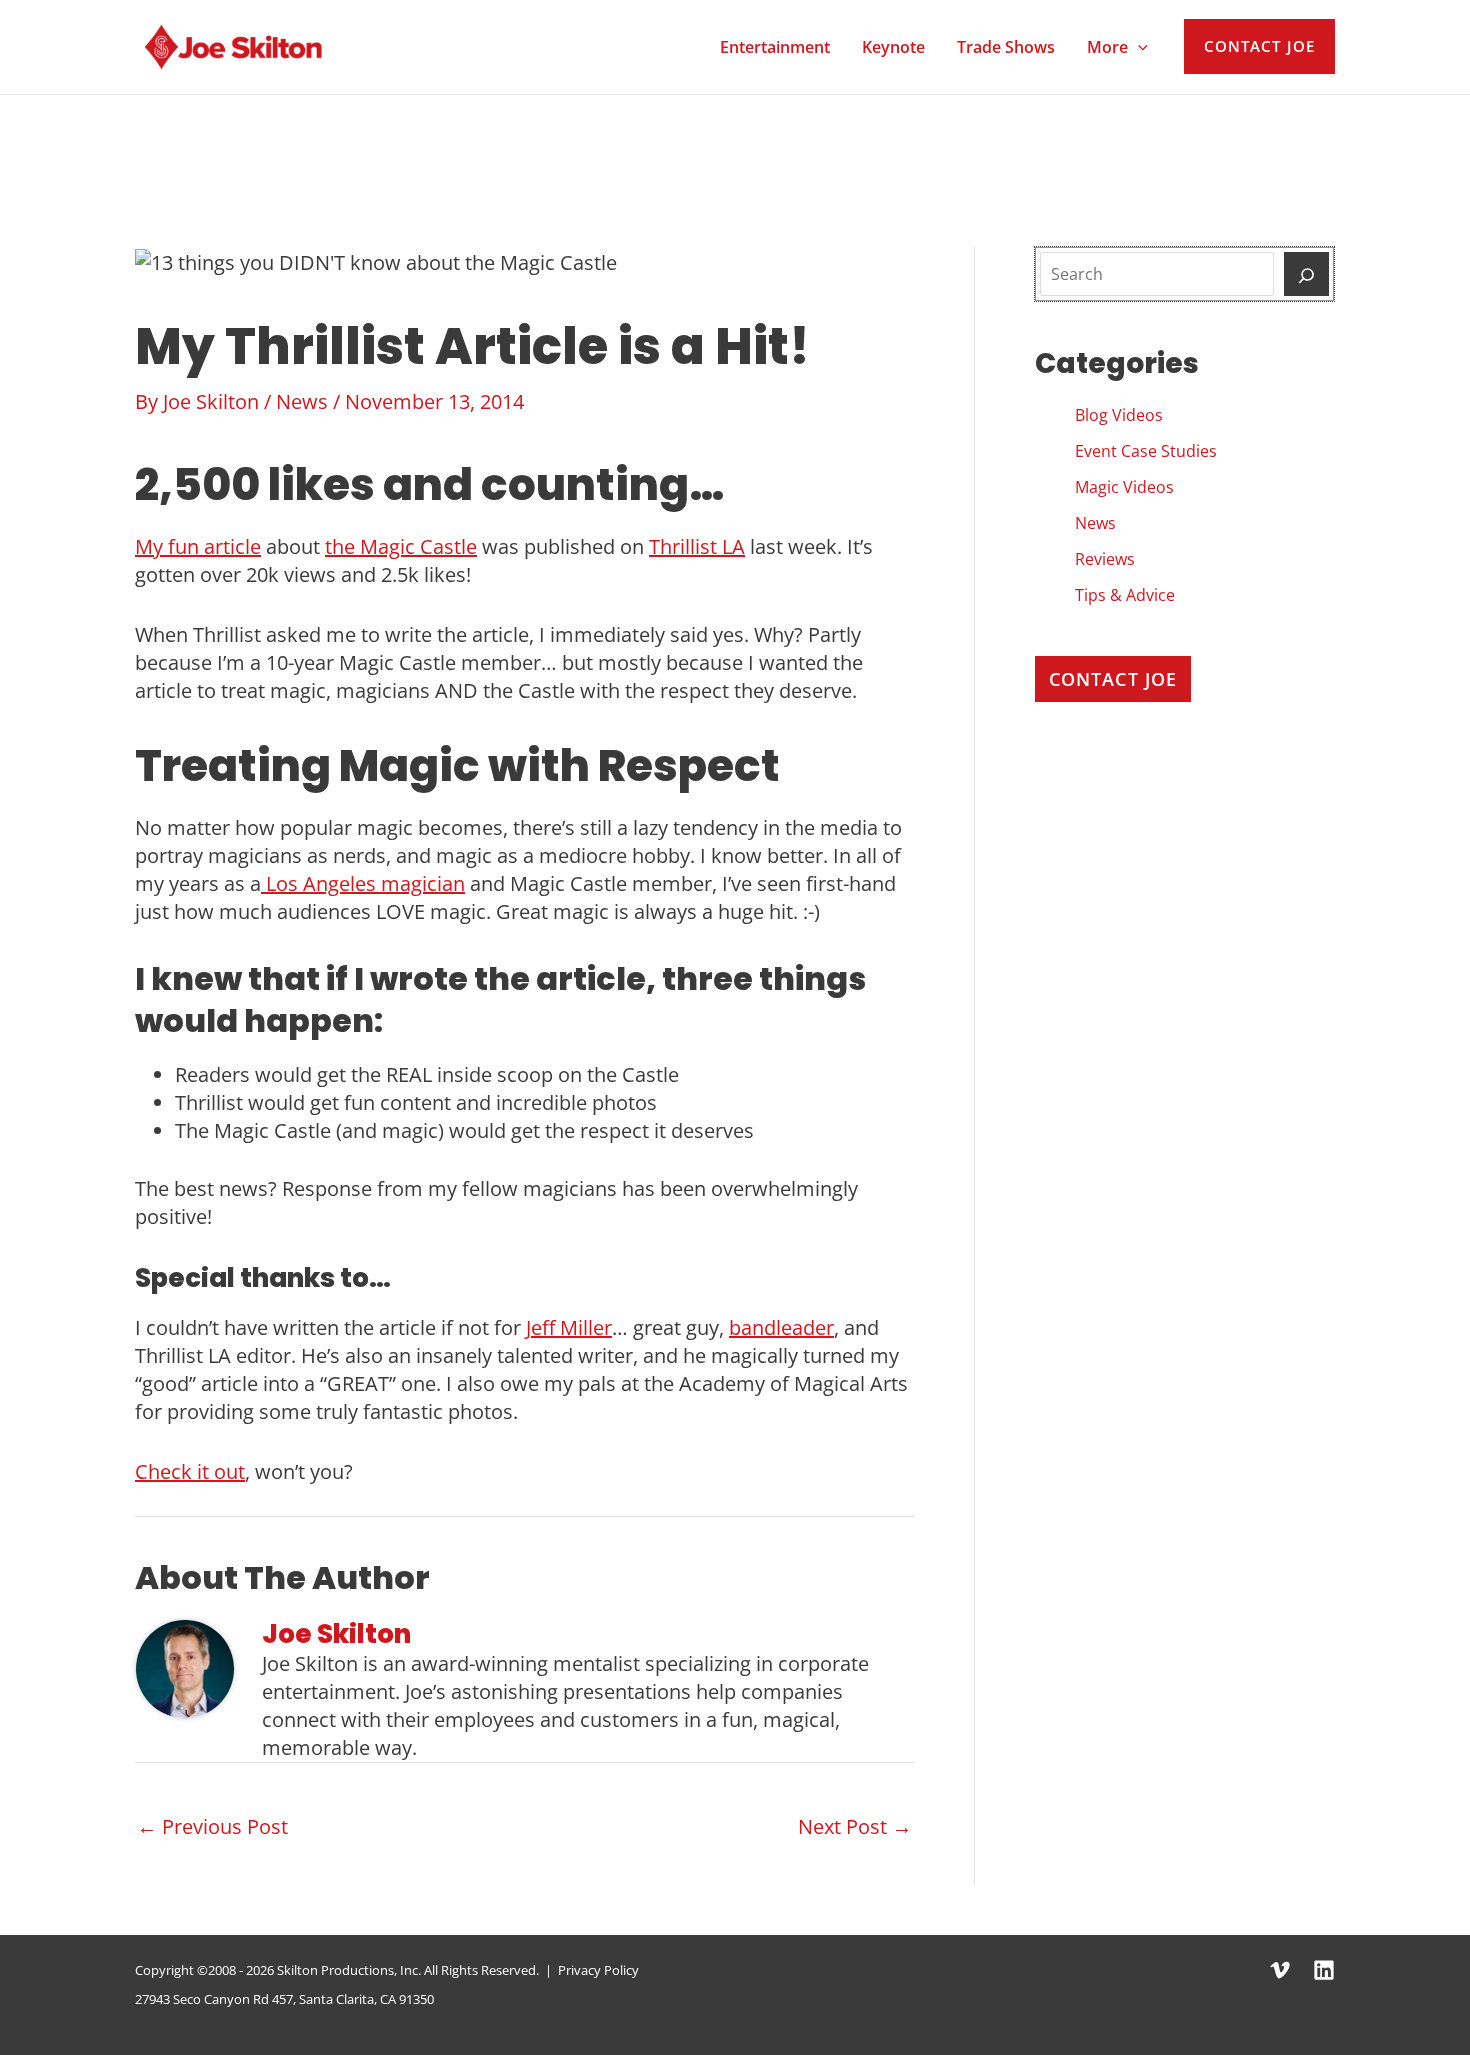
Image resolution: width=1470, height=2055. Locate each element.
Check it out (190, 1471)
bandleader (781, 1327)
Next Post (855, 1826)
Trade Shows (1006, 47)
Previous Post (212, 1826)
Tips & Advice (1125, 595)
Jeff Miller (569, 1327)
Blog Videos (1119, 415)
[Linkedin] (1324, 1970)
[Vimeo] (1280, 1970)
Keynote (893, 47)
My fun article (198, 546)
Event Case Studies (1146, 451)
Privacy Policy (598, 1970)
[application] (1138, 47)
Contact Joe (1113, 679)
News (302, 401)
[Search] (1306, 274)
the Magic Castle (401, 546)
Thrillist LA (697, 546)
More (1107, 47)
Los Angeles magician (363, 883)
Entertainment (775, 47)
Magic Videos (1124, 487)
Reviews (1105, 559)
